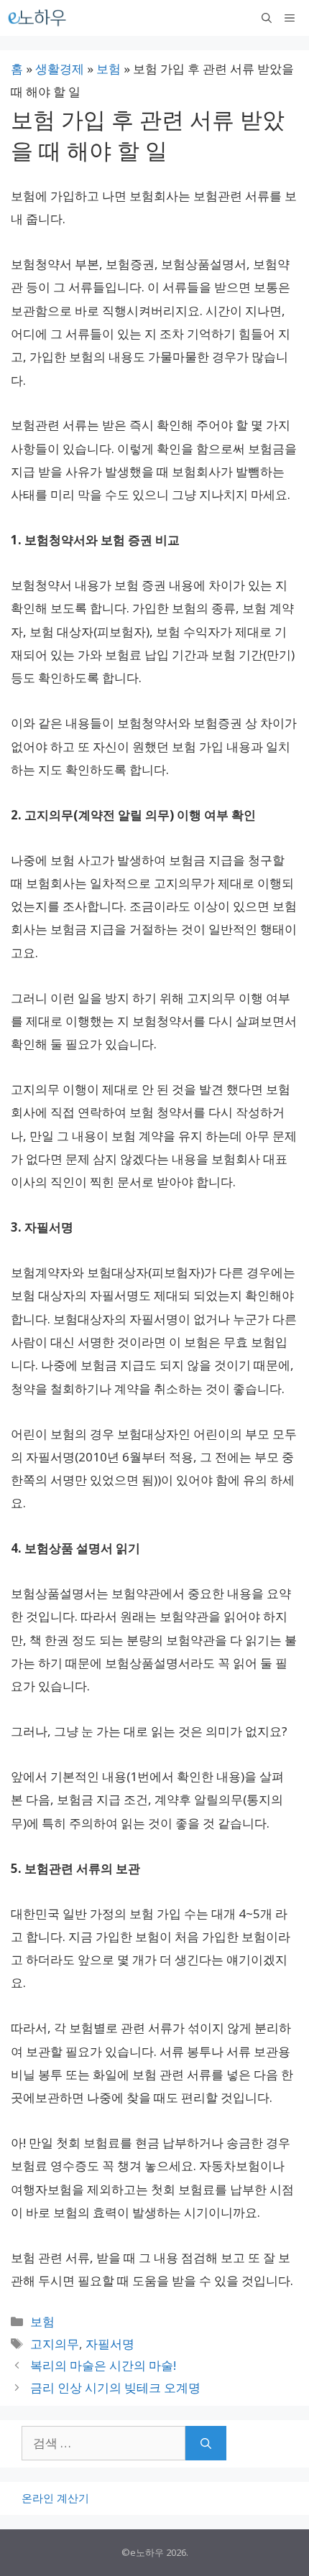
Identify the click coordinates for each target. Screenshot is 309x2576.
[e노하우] (38, 18)
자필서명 (110, 2344)
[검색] (206, 2443)
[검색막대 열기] (267, 18)
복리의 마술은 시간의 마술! (103, 2365)
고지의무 (55, 2344)
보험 (109, 69)
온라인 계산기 (55, 2498)
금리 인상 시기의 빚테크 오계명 (115, 2387)
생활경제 (60, 69)
